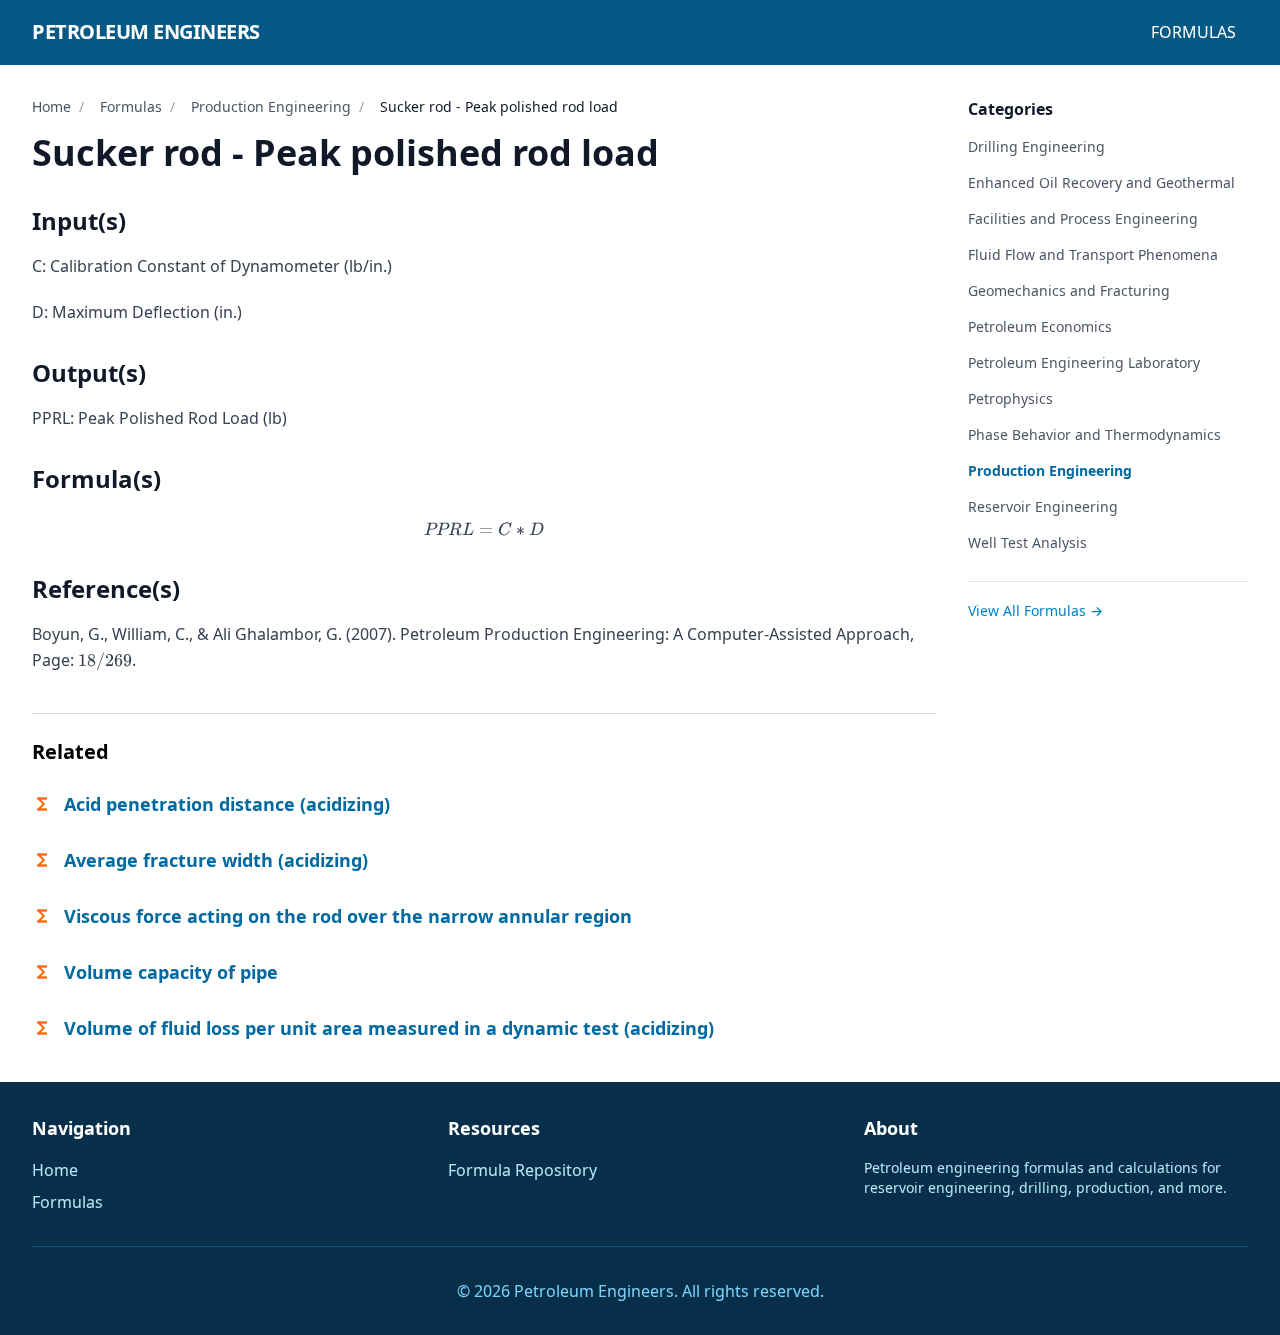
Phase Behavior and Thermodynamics (1094, 434)
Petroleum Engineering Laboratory (1084, 362)
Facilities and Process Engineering (1083, 218)
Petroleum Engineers (146, 31)
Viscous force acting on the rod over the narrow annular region (348, 916)
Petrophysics (1010, 398)
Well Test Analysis (1027, 542)
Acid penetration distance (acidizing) (227, 804)
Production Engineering (271, 106)
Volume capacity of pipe (171, 972)
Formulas (1193, 32)
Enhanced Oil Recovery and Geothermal (1101, 182)
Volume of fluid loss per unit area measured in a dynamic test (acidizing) (389, 1028)
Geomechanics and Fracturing (1069, 290)
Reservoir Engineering (1043, 506)
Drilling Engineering (1036, 146)
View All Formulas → (1035, 610)
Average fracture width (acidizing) (216, 860)
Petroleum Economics (1040, 326)
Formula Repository (522, 1170)
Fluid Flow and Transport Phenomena (1093, 254)
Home (51, 106)
